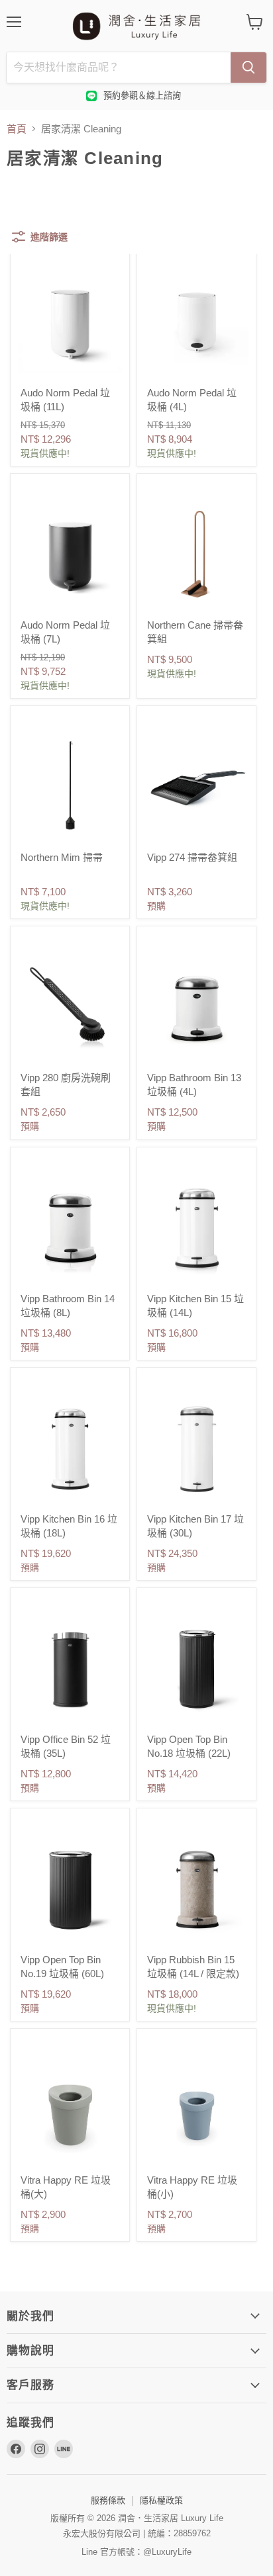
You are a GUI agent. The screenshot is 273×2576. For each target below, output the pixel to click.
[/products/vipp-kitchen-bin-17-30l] (196, 1447)
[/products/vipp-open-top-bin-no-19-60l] (70, 1888)
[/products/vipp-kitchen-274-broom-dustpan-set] (196, 785)
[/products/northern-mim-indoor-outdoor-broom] (70, 785)
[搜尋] (248, 67)
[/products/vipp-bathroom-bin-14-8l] (70, 1226)
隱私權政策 (161, 2500)
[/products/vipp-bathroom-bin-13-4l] (196, 1005)
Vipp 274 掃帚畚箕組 (192, 857)
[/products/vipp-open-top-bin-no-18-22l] (196, 1667)
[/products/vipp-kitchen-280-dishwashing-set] (70, 1005)
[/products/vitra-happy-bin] (70, 2108)
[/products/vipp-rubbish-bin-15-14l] (196, 1888)
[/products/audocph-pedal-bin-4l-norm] (196, 321)
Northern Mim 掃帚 (62, 857)
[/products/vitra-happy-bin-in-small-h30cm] (196, 2108)
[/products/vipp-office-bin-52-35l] (70, 1667)
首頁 (17, 129)
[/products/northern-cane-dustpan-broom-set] (196, 553)
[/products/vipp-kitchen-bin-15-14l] (196, 1226)
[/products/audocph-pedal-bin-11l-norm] (70, 321)
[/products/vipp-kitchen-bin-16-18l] (70, 1447)
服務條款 (108, 2500)
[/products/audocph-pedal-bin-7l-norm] (70, 553)
